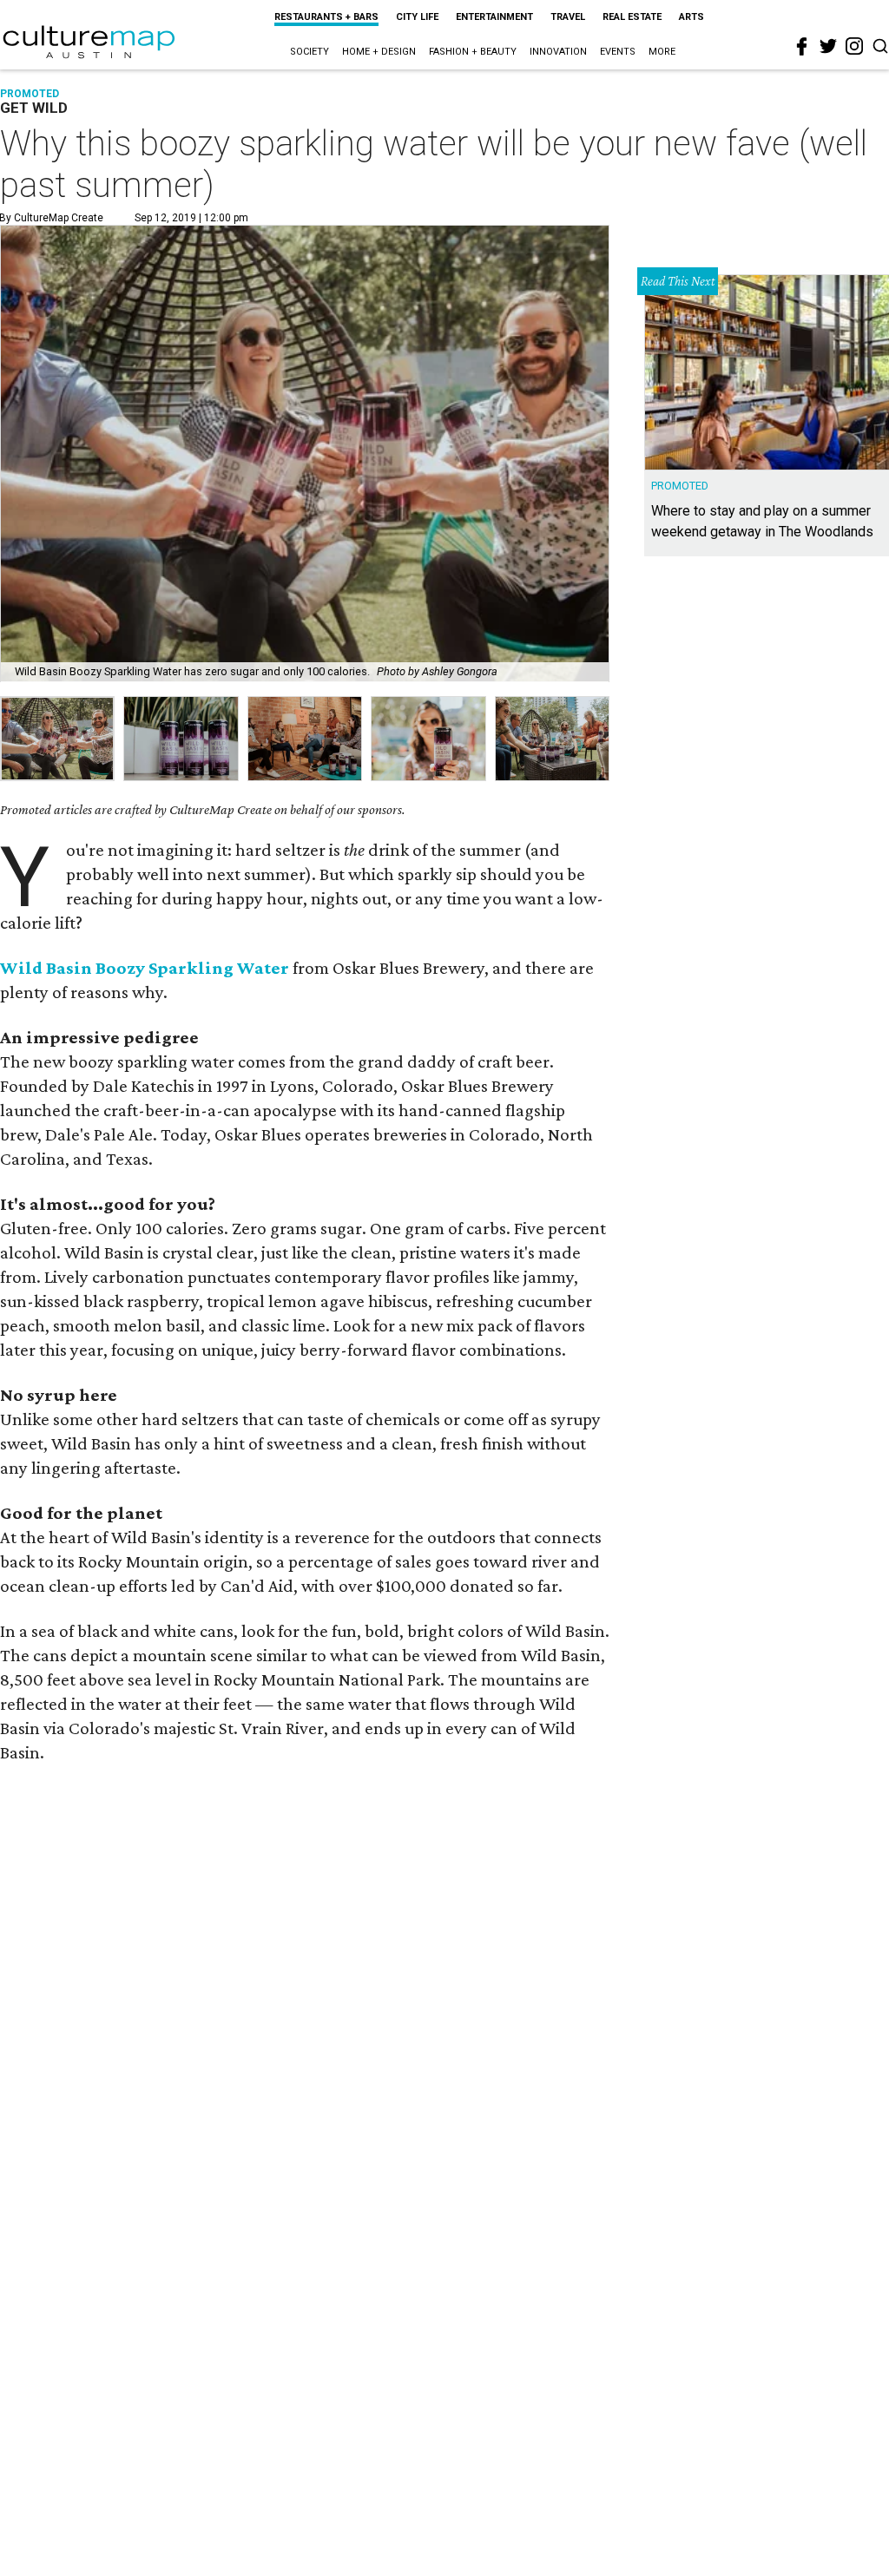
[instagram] (854, 46)
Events (618, 52)
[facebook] (802, 47)
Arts (691, 17)
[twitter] (828, 46)
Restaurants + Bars (326, 17)
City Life (417, 17)
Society (310, 52)
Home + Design (379, 52)
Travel (568, 17)
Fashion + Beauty (473, 52)
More (662, 52)
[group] (57, 739)
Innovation (558, 52)
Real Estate (632, 17)
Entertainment (494, 17)
